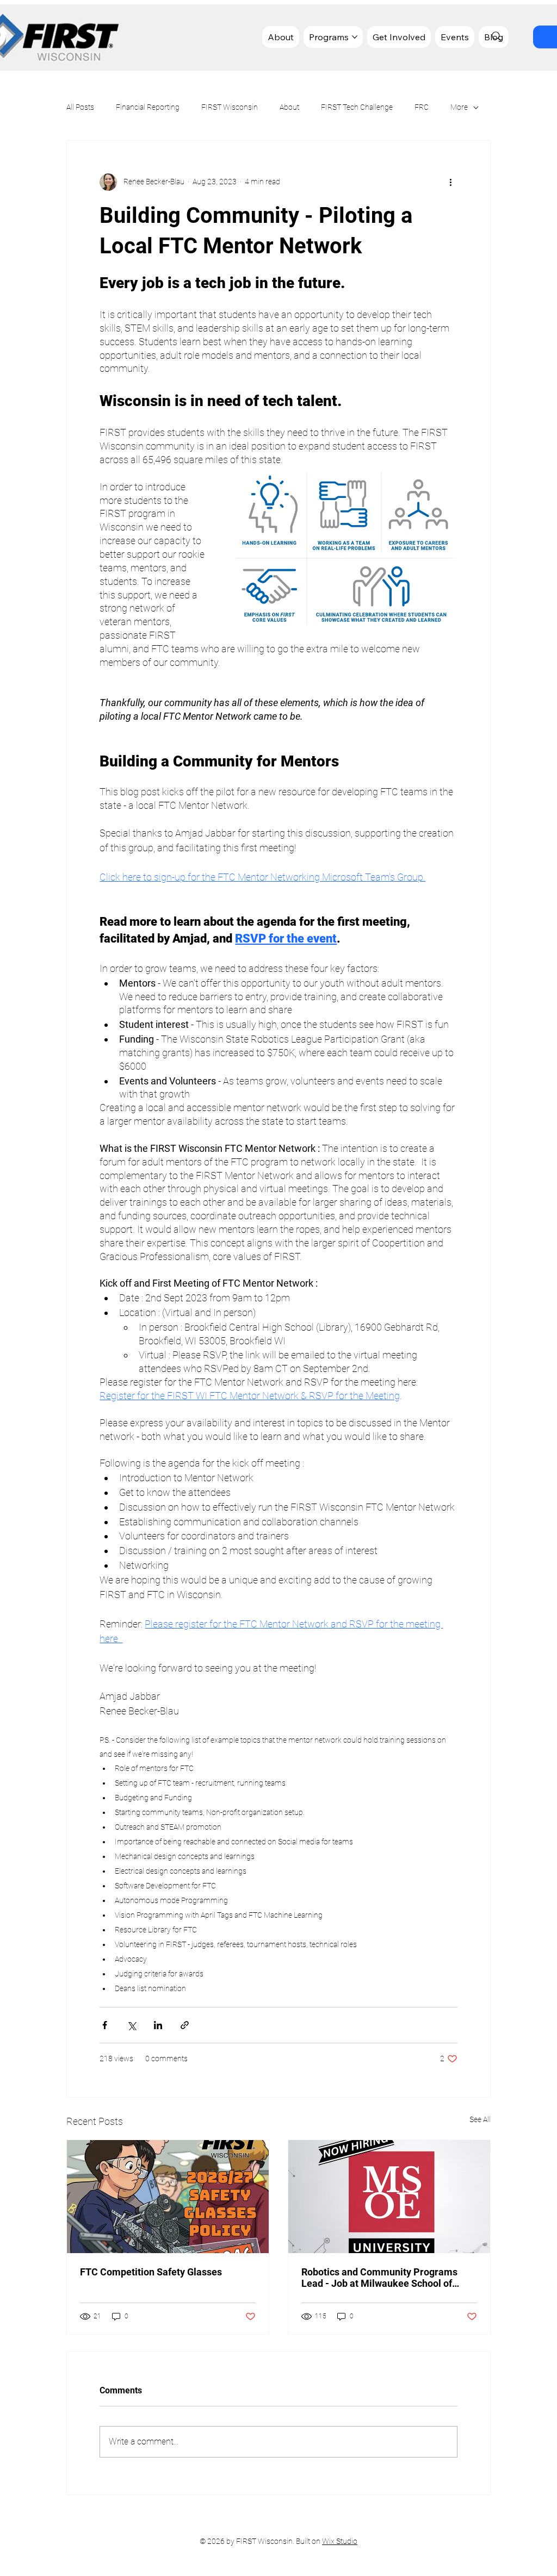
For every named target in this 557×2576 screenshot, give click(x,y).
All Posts (80, 107)
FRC (422, 107)
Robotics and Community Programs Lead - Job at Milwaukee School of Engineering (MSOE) (379, 2278)
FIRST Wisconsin (230, 107)
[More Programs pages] (355, 37)
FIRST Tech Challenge (357, 107)
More (459, 107)
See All (480, 2119)
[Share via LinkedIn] (158, 2025)
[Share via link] (185, 2025)
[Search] (497, 36)
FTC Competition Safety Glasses (151, 2272)
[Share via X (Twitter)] (131, 2025)
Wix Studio (340, 2541)
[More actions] (451, 182)
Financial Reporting (148, 107)
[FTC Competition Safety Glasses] (168, 2197)
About (289, 107)
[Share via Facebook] (105, 2025)
